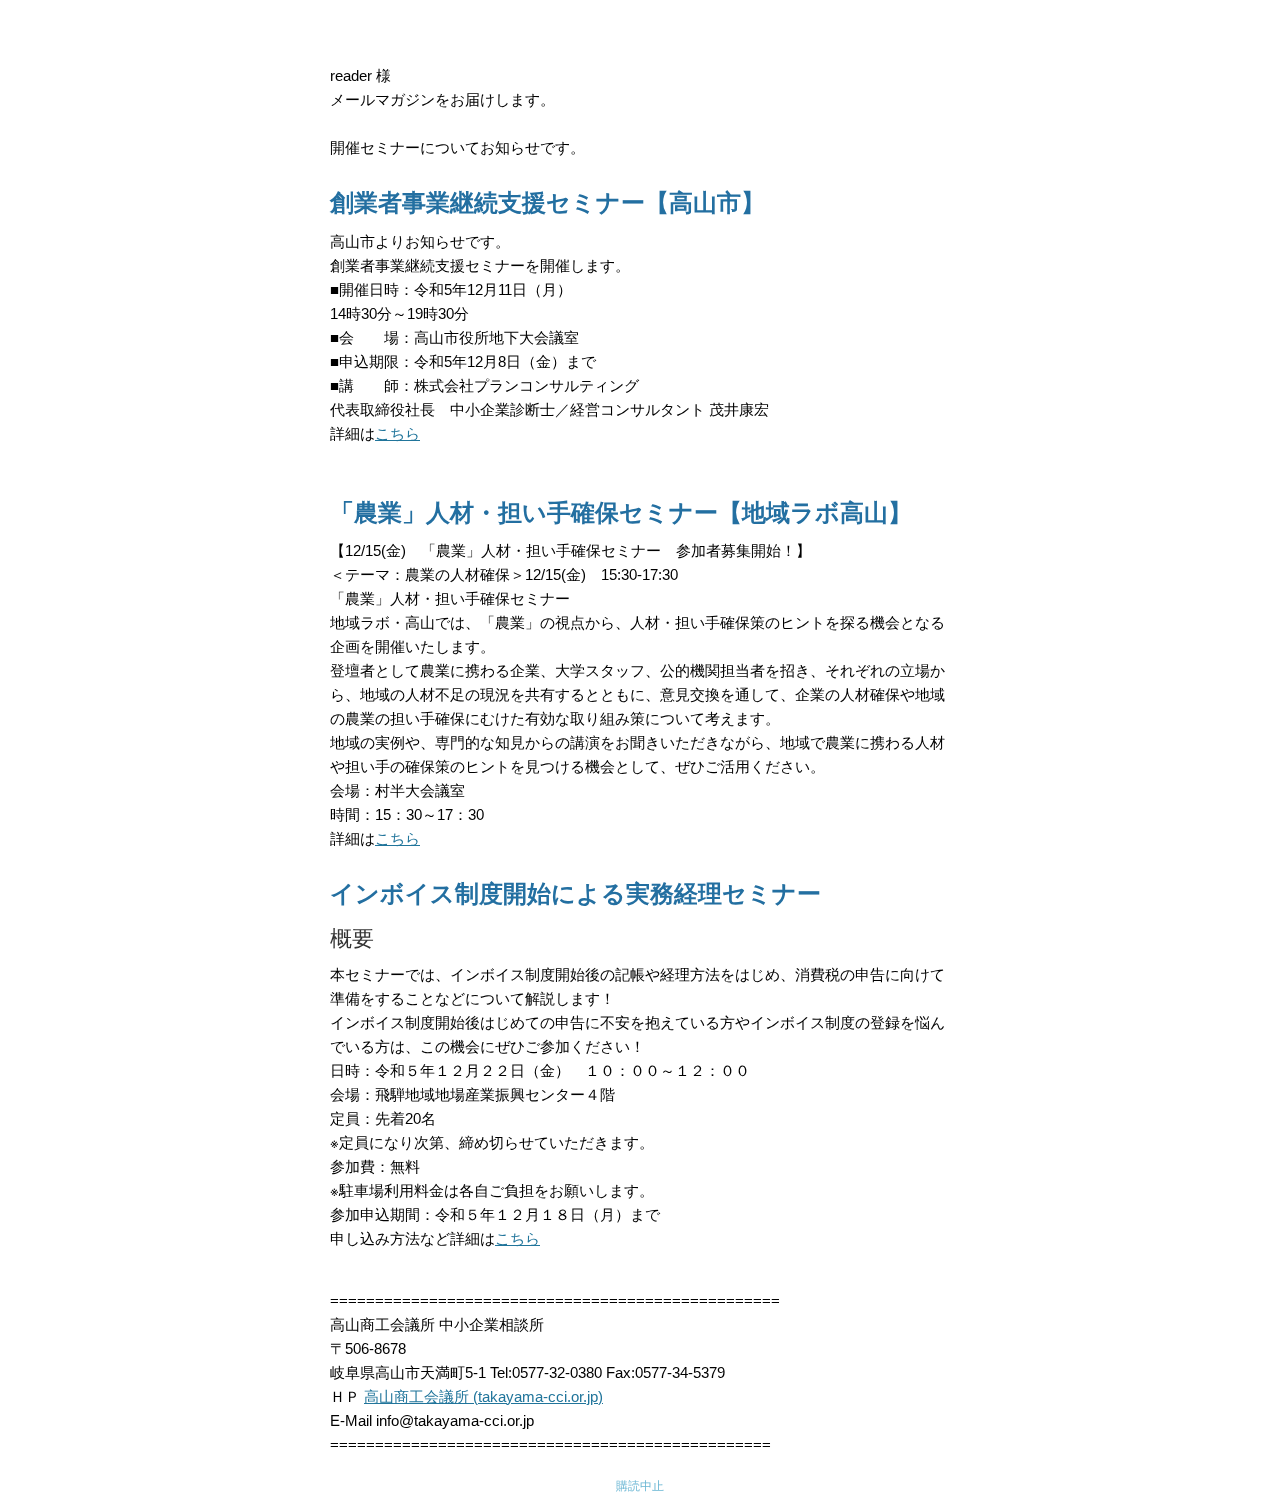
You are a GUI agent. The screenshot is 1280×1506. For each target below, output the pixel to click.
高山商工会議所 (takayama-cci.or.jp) (483, 1396)
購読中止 (640, 1486)
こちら (397, 433)
